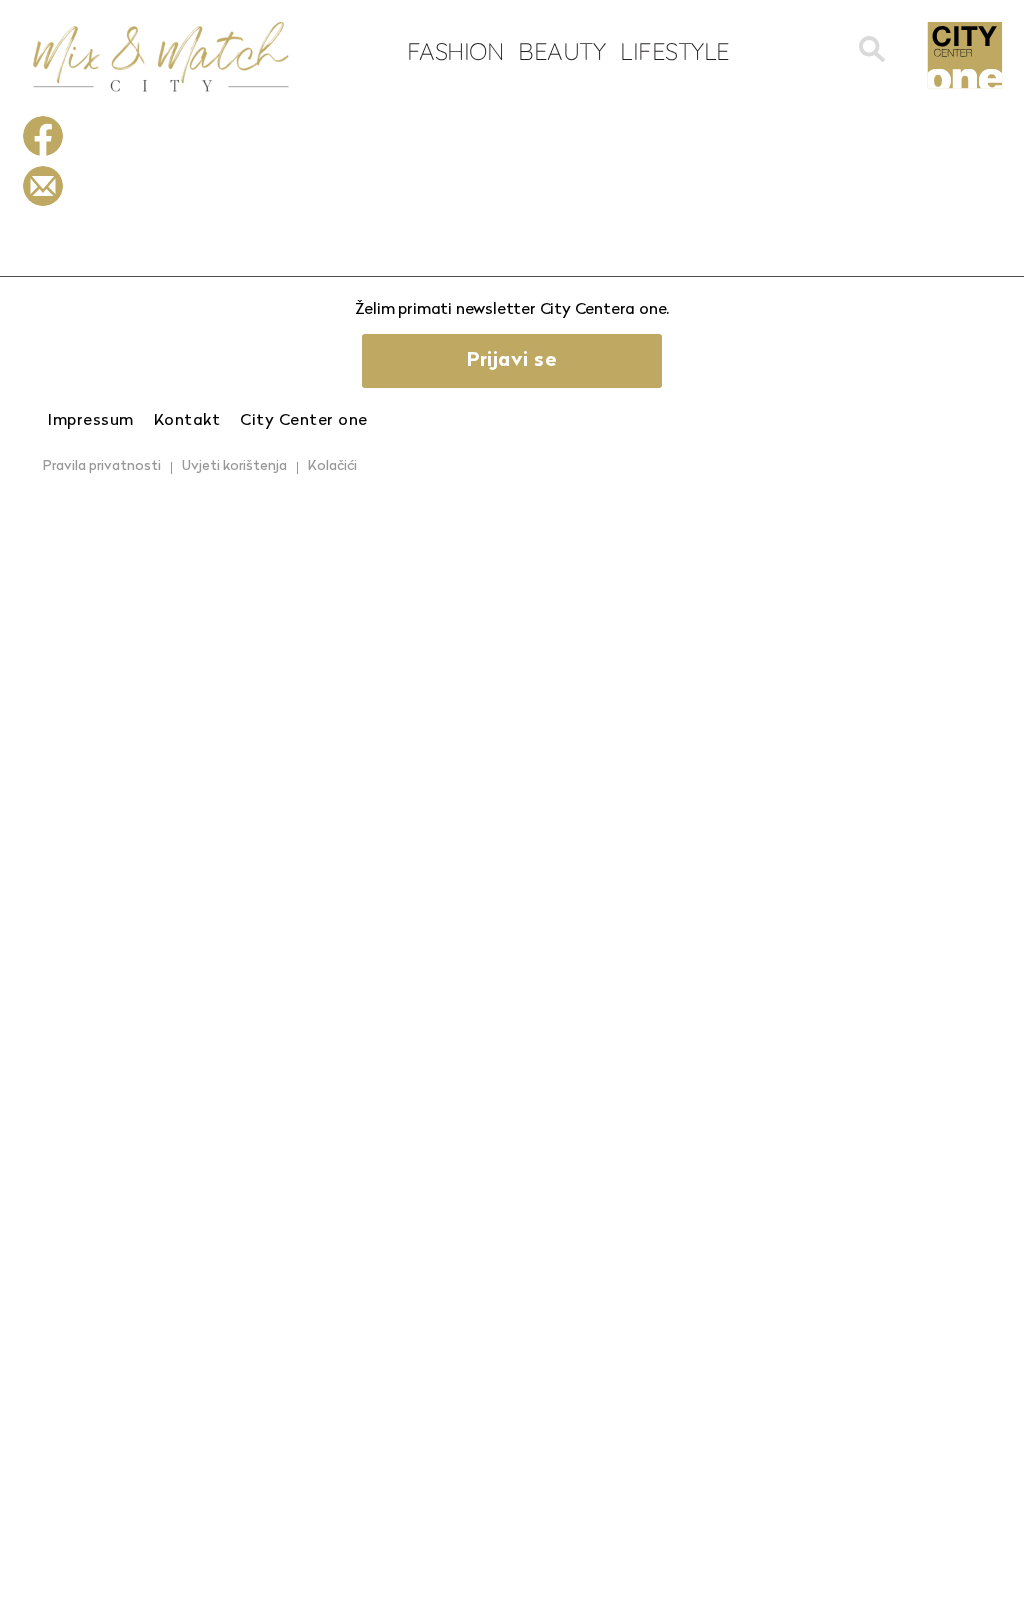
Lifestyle (675, 51)
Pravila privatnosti (102, 466)
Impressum (91, 421)
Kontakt (187, 421)
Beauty (561, 51)
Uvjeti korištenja (234, 466)
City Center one (304, 421)
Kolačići (332, 466)
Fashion (455, 51)
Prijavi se (512, 361)
